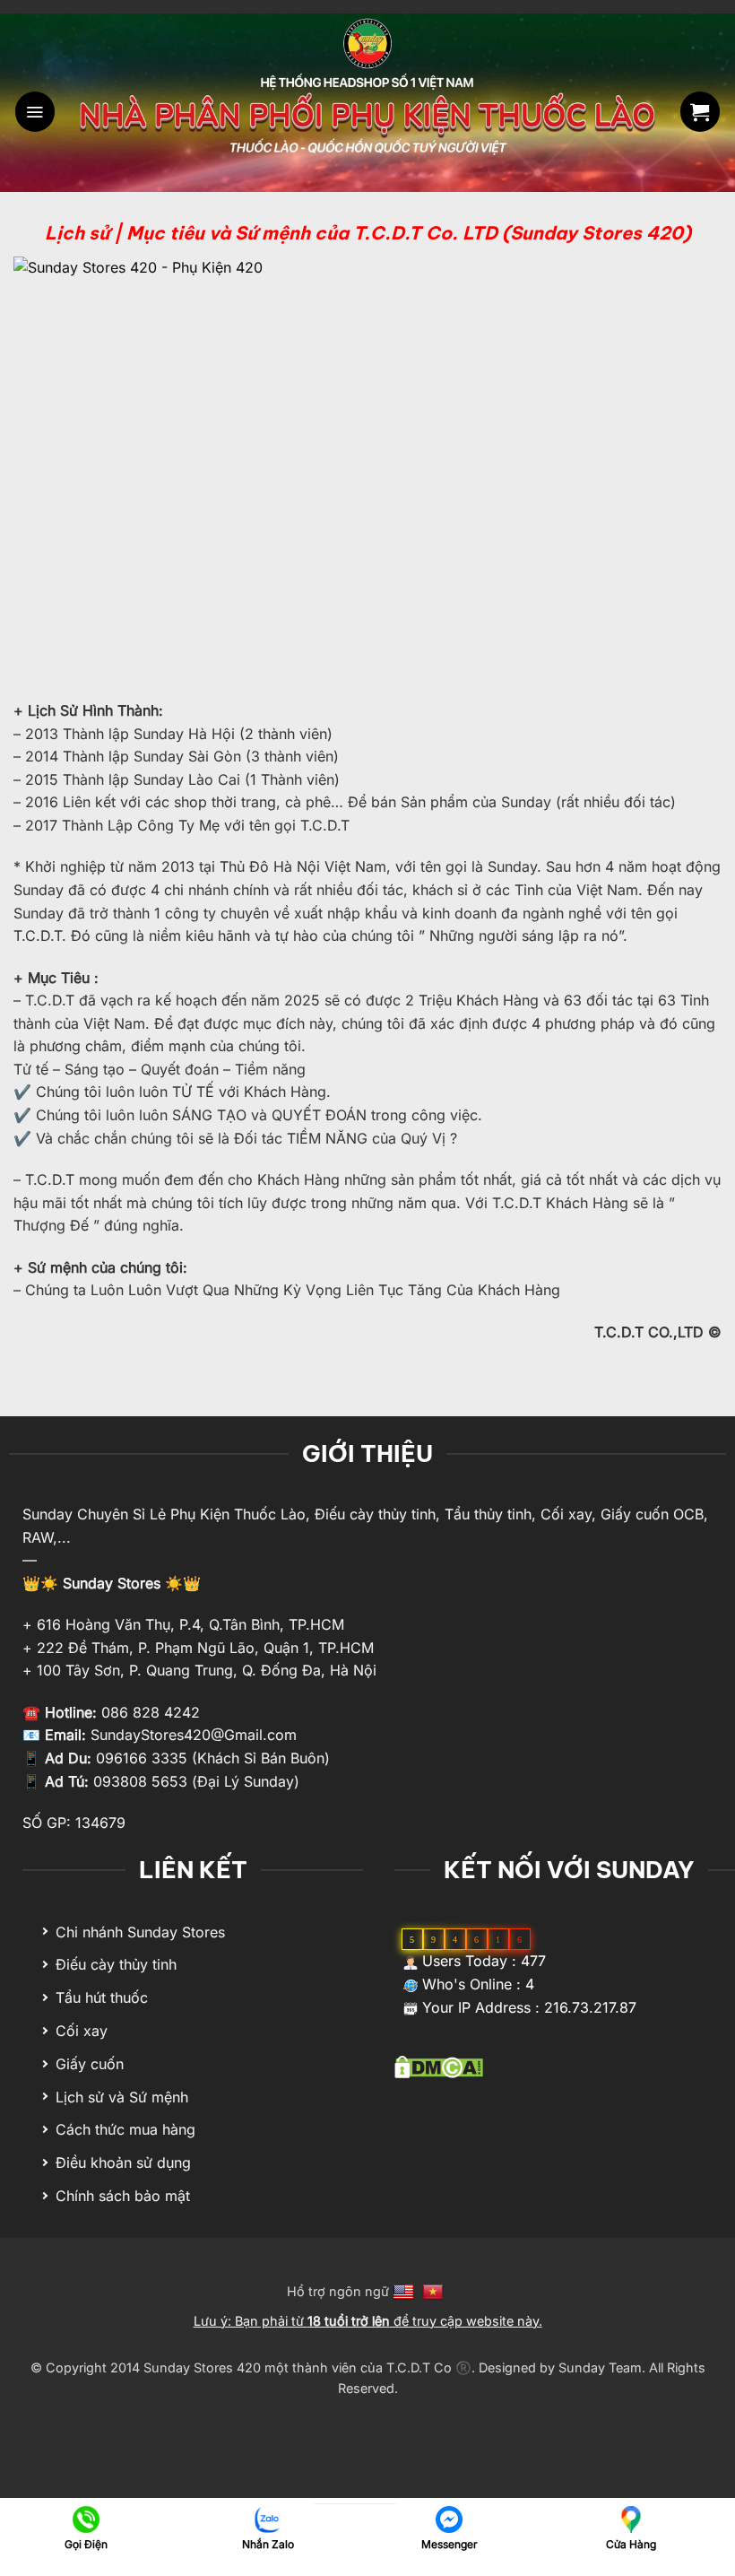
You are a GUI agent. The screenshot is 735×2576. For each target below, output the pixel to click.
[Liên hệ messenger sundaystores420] (450, 2518)
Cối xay (82, 2031)
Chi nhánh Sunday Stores (140, 1932)
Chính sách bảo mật (123, 2196)
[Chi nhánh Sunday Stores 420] (631, 2518)
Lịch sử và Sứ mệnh (122, 2097)
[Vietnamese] (435, 2291)
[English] (406, 2291)
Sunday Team (600, 2367)
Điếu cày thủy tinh (116, 1964)
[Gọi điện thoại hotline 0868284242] (86, 2518)
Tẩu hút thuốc (102, 1997)
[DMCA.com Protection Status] (439, 2066)
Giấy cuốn (90, 2064)
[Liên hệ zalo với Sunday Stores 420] (268, 2518)
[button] (35, 111)
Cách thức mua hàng (125, 2129)
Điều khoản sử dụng (123, 2163)
